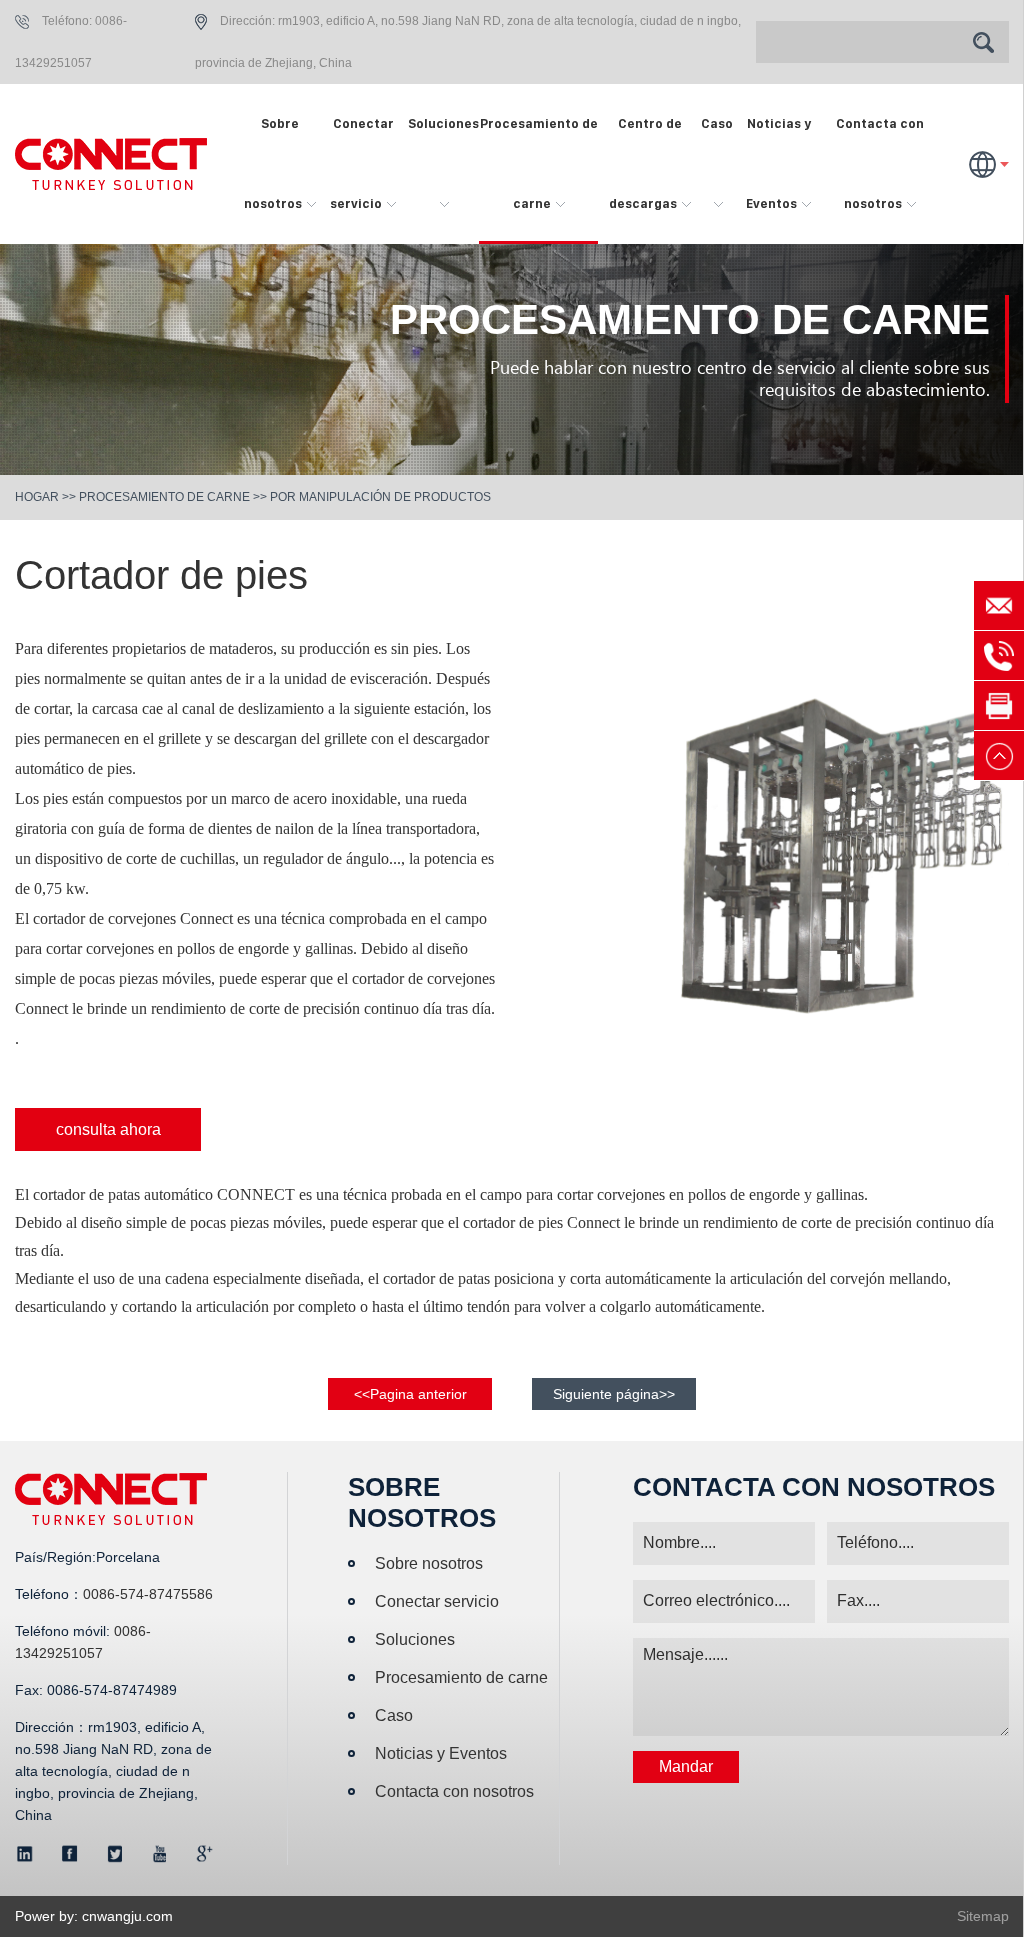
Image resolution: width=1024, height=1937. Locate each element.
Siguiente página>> (614, 1394)
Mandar (686, 1766)
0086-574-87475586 (148, 1594)
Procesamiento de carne (539, 163)
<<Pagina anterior (410, 1394)
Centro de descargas (645, 163)
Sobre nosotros (274, 163)
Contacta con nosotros (880, 163)
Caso (717, 123)
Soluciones (443, 123)
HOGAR (37, 497)
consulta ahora (108, 1129)
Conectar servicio (362, 163)
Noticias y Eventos (778, 163)
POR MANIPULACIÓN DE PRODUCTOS (380, 497)
